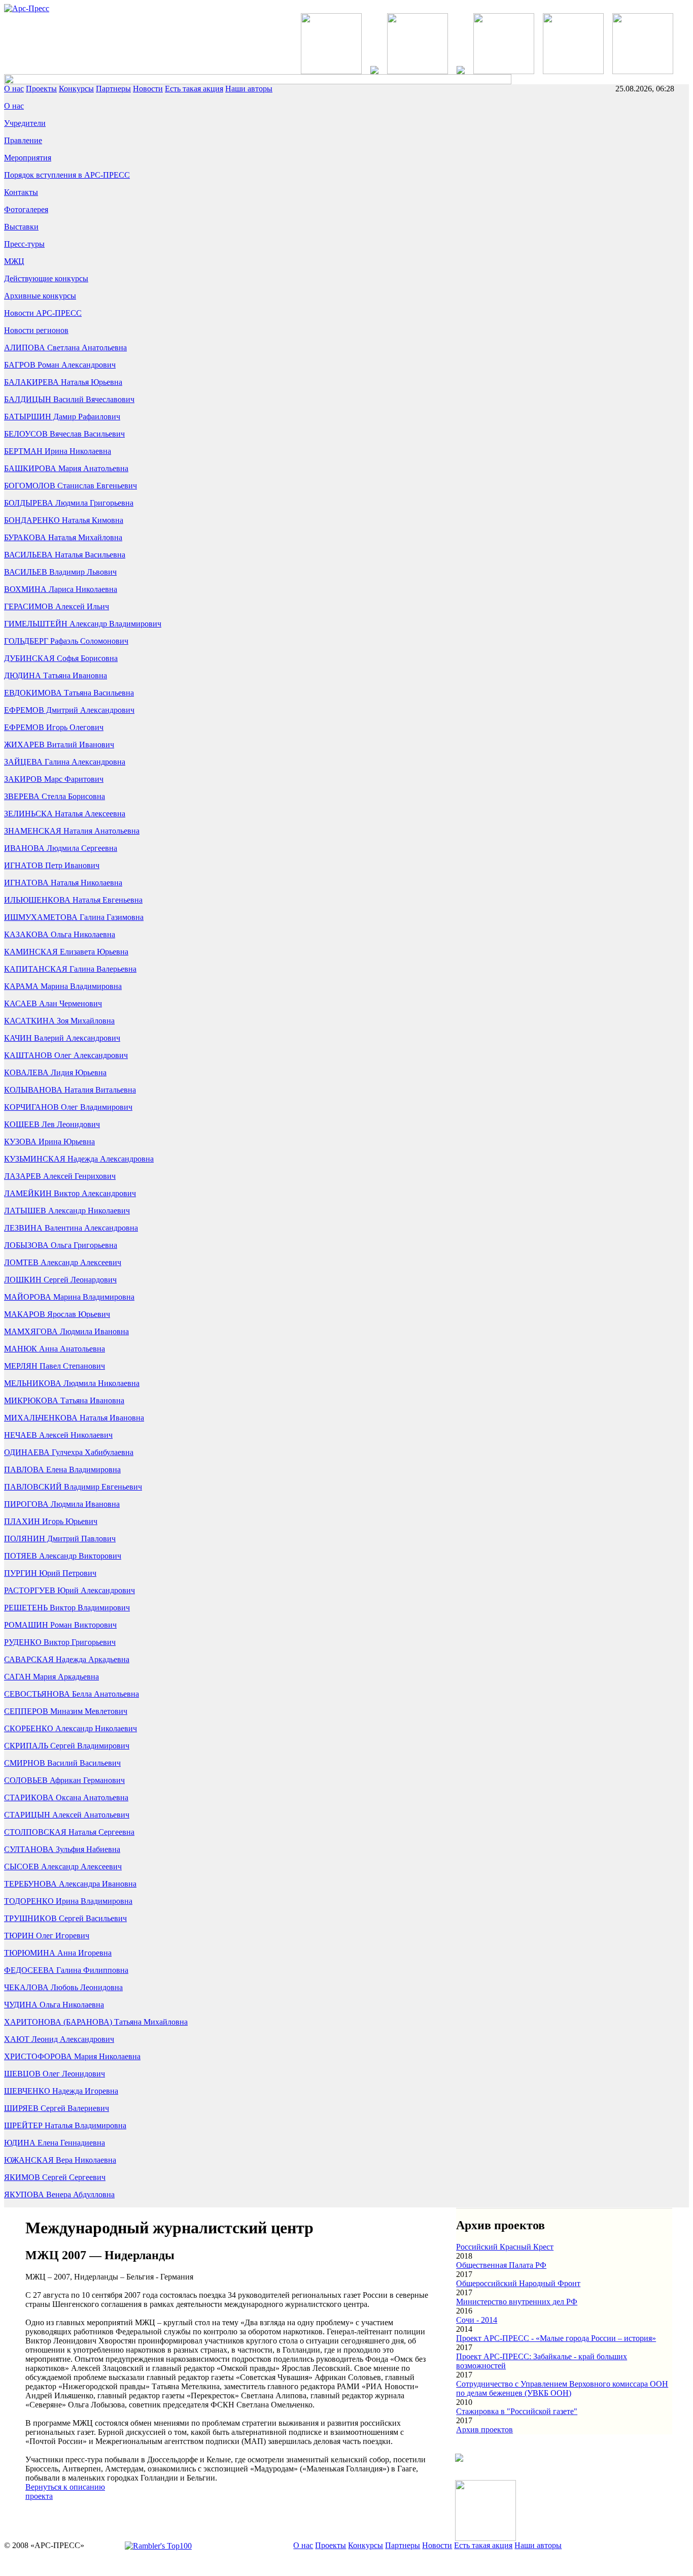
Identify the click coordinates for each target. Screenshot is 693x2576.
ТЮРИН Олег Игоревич (47, 1936)
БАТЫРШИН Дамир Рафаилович (62, 417)
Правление (23, 140)
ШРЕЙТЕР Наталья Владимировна (65, 2125)
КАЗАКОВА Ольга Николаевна (60, 934)
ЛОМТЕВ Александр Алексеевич (63, 1262)
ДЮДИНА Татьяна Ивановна (56, 675)
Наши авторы (249, 89)
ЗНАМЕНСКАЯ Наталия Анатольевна (72, 831)
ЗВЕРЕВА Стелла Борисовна (55, 796)
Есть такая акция (194, 89)
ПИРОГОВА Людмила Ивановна (62, 1504)
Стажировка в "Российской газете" (517, 2411)
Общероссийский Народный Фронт (518, 2283)
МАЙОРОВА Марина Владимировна (69, 1297)
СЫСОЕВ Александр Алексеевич (63, 1867)
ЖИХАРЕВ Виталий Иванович (59, 745)
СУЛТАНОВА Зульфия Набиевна (62, 1849)
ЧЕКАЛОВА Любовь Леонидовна (63, 1987)
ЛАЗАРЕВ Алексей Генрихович (60, 1176)
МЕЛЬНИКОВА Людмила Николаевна (72, 1383)
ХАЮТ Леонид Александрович (59, 2039)
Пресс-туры (24, 244)
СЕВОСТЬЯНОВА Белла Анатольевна (72, 1694)
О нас (14, 89)
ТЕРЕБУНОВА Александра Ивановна (70, 1884)
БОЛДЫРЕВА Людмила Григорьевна (69, 503)
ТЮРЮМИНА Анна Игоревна (58, 1953)
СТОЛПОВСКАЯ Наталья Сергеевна (69, 1832)
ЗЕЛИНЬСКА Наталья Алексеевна (65, 814)
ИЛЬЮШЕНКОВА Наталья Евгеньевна (73, 900)
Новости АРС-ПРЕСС (43, 313)
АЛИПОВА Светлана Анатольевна (65, 348)
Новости (148, 89)
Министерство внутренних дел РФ (517, 2302)
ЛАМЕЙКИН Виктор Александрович (70, 1193)
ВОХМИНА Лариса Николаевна (61, 589)
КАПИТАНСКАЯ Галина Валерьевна (70, 969)
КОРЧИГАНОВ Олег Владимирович (68, 1107)
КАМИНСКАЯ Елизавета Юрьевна (66, 952)
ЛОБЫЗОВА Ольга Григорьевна (61, 1245)
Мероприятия (28, 158)
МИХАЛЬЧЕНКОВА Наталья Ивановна (74, 1418)
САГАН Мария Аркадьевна (51, 1677)
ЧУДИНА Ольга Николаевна (54, 2005)
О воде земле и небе (327, 2563)
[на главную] (27, 8)
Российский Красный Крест (505, 2247)
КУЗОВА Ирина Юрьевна (49, 1142)
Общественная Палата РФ (501, 2265)
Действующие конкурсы (46, 278)
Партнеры (113, 89)
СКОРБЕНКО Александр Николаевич (71, 1728)
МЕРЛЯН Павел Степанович (55, 1366)
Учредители (25, 123)
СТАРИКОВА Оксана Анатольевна (66, 1797)
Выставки (21, 227)
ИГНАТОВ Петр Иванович (52, 865)
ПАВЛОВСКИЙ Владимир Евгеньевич (73, 1487)
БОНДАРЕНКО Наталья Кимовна (64, 520)
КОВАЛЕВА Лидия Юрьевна (55, 1072)
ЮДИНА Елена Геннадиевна (55, 2143)
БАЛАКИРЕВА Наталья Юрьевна (63, 382)
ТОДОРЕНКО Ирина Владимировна (68, 1901)
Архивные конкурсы (40, 296)
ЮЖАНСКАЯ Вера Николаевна (60, 2160)
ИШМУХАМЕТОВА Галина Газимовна (74, 917)
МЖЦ (14, 261)
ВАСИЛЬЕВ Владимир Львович (60, 572)
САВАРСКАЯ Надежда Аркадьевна (67, 1659)
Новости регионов (36, 330)
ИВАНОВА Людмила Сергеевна (61, 848)
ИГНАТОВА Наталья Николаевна (63, 883)
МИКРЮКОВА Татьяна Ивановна (64, 1400)
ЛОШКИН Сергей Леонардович (60, 1280)
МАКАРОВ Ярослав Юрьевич (57, 1314)
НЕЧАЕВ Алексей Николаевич (58, 1435)
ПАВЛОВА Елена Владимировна (62, 1469)
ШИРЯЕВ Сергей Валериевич (57, 2108)
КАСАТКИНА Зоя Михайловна (59, 1021)
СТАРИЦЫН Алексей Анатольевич (67, 1815)
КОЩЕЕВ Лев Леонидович (52, 1124)
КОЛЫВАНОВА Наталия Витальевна (70, 1090)
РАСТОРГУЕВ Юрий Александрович (70, 1590)
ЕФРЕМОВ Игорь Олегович (54, 727)
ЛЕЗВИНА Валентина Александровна (71, 1228)
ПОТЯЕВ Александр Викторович (63, 1556)
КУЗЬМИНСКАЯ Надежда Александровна (79, 1159)
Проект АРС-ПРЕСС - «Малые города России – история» (556, 2338)
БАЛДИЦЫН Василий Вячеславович (69, 399)
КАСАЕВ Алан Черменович (53, 1003)
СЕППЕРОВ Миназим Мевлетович (66, 1711)
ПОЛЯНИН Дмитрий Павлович (60, 1539)
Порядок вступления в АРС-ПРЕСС (67, 175)
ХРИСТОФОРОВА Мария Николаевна (72, 2056)
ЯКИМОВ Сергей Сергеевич (55, 2177)
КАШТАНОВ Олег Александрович (66, 1055)
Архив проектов (484, 2430)
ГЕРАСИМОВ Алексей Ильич (57, 606)
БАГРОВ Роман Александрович (60, 365)
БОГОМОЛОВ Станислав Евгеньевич (71, 486)
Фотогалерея (26, 209)
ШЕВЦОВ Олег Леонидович (55, 2074)
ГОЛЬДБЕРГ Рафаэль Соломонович (66, 641)
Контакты (21, 192)
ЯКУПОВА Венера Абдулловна (59, 2194)
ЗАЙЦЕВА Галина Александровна (65, 762)
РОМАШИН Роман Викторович (60, 1625)
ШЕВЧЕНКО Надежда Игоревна (61, 2091)
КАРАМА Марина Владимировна (63, 986)
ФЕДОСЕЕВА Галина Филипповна (66, 1970)
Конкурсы (76, 89)
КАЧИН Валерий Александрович (62, 1038)
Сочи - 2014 (477, 2320)
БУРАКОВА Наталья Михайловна (63, 537)
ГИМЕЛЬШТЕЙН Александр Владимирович (83, 624)
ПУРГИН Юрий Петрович (50, 1573)
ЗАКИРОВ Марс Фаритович (54, 779)
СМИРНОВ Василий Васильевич (62, 1763)
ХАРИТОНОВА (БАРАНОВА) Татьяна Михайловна (96, 2022)
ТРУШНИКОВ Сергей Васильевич (65, 1918)
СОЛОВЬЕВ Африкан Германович (64, 1780)
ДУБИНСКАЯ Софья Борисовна (61, 658)
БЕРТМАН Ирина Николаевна (58, 451)
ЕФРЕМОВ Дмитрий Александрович (69, 710)
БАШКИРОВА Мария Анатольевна (66, 468)
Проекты (41, 89)
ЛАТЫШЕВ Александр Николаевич (67, 1211)
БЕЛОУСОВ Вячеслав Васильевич (64, 434)
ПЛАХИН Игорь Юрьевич (51, 1521)
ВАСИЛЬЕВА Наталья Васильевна (65, 555)
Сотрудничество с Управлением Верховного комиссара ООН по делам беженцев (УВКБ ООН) (562, 2388)
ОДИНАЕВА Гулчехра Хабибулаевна (69, 1452)
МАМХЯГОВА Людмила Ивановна (66, 1331)
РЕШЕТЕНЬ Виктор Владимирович (67, 1608)
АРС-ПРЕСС (268, 2563)
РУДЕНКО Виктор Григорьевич (60, 1642)
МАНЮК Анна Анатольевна (55, 1349)
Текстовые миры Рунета (406, 2563)
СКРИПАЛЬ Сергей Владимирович (67, 1746)
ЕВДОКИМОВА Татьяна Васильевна (69, 693)
